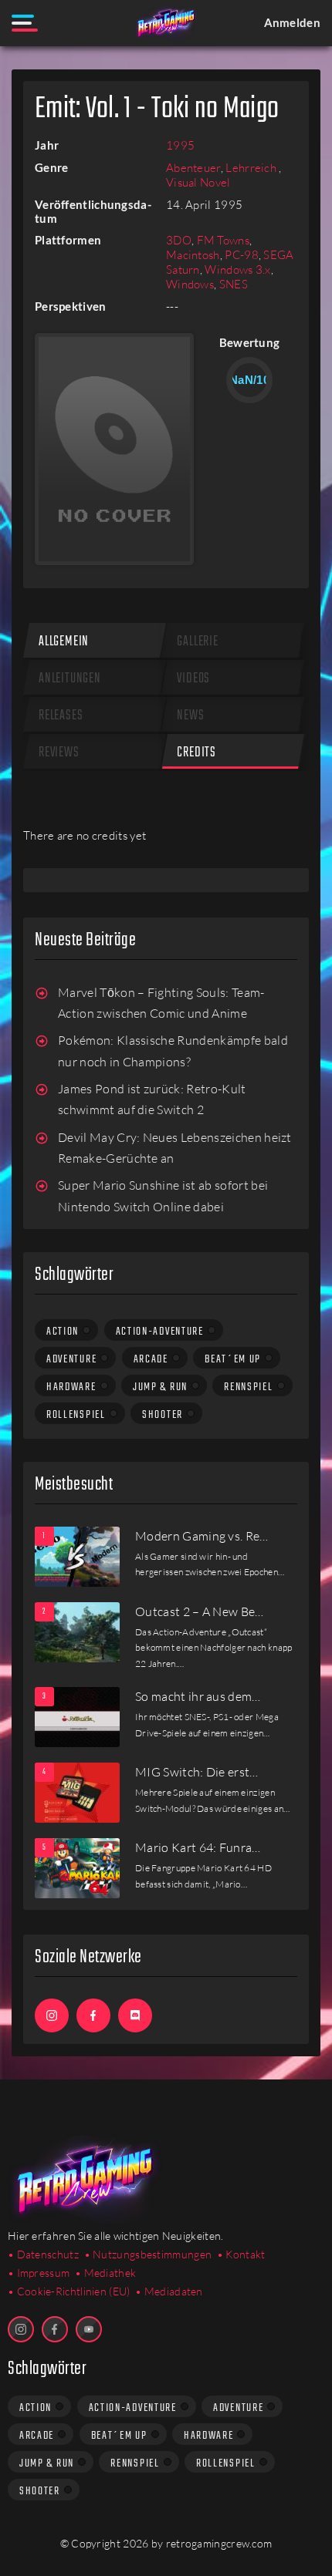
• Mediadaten (169, 2291)
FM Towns (223, 240)
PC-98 (242, 255)
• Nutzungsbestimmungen (148, 2254)
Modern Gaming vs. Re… (202, 1536)
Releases (61, 716)
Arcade (151, 1359)
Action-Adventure (160, 1332)
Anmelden (292, 22)
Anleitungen (70, 679)
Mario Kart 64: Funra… (198, 1847)
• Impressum (39, 2273)
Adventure (71, 1359)
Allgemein (64, 642)
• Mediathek (105, 2273)
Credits (196, 753)
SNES (234, 284)
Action (63, 1332)
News (190, 716)
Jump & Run (160, 1387)
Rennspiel (248, 1387)
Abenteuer (193, 168)
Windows (190, 284)
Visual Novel (198, 182)
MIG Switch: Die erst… (197, 1772)
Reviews (59, 753)
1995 (180, 145)
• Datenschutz (43, 2254)
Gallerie (197, 642)
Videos (193, 679)
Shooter (163, 1415)
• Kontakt (241, 2254)
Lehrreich (252, 168)
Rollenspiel (76, 1415)
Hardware (71, 1387)
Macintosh (193, 255)
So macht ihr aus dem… (198, 1696)
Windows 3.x (237, 269)
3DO (179, 240)
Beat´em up (233, 1359)
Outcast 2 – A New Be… (200, 1611)
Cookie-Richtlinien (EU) (74, 2291)
